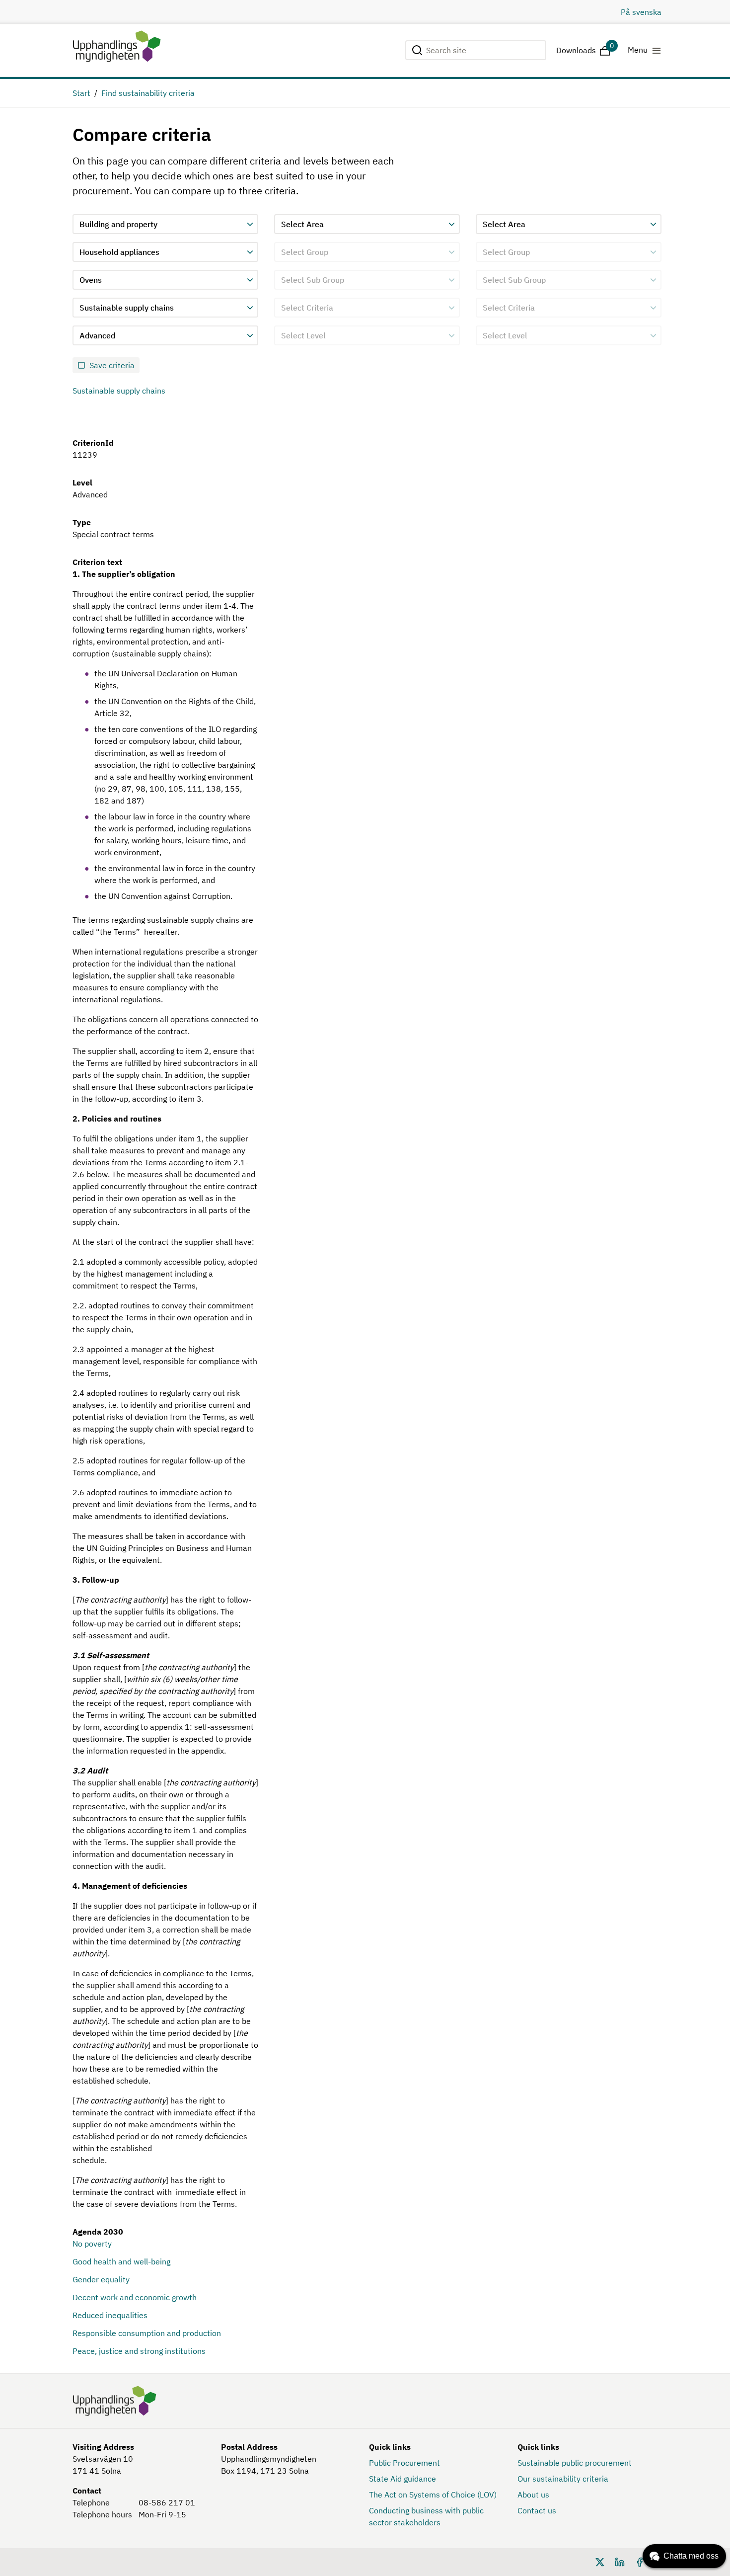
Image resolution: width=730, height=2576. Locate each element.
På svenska (641, 12)
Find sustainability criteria (148, 93)
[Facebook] (640, 2561)
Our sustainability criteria (563, 2479)
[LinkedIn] (620, 2561)
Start (81, 93)
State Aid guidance (402, 2479)
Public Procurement (404, 2463)
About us (533, 2495)
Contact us (537, 2510)
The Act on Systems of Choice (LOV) (433, 2495)
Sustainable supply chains (119, 391)
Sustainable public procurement (575, 2463)
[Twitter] (600, 2561)
